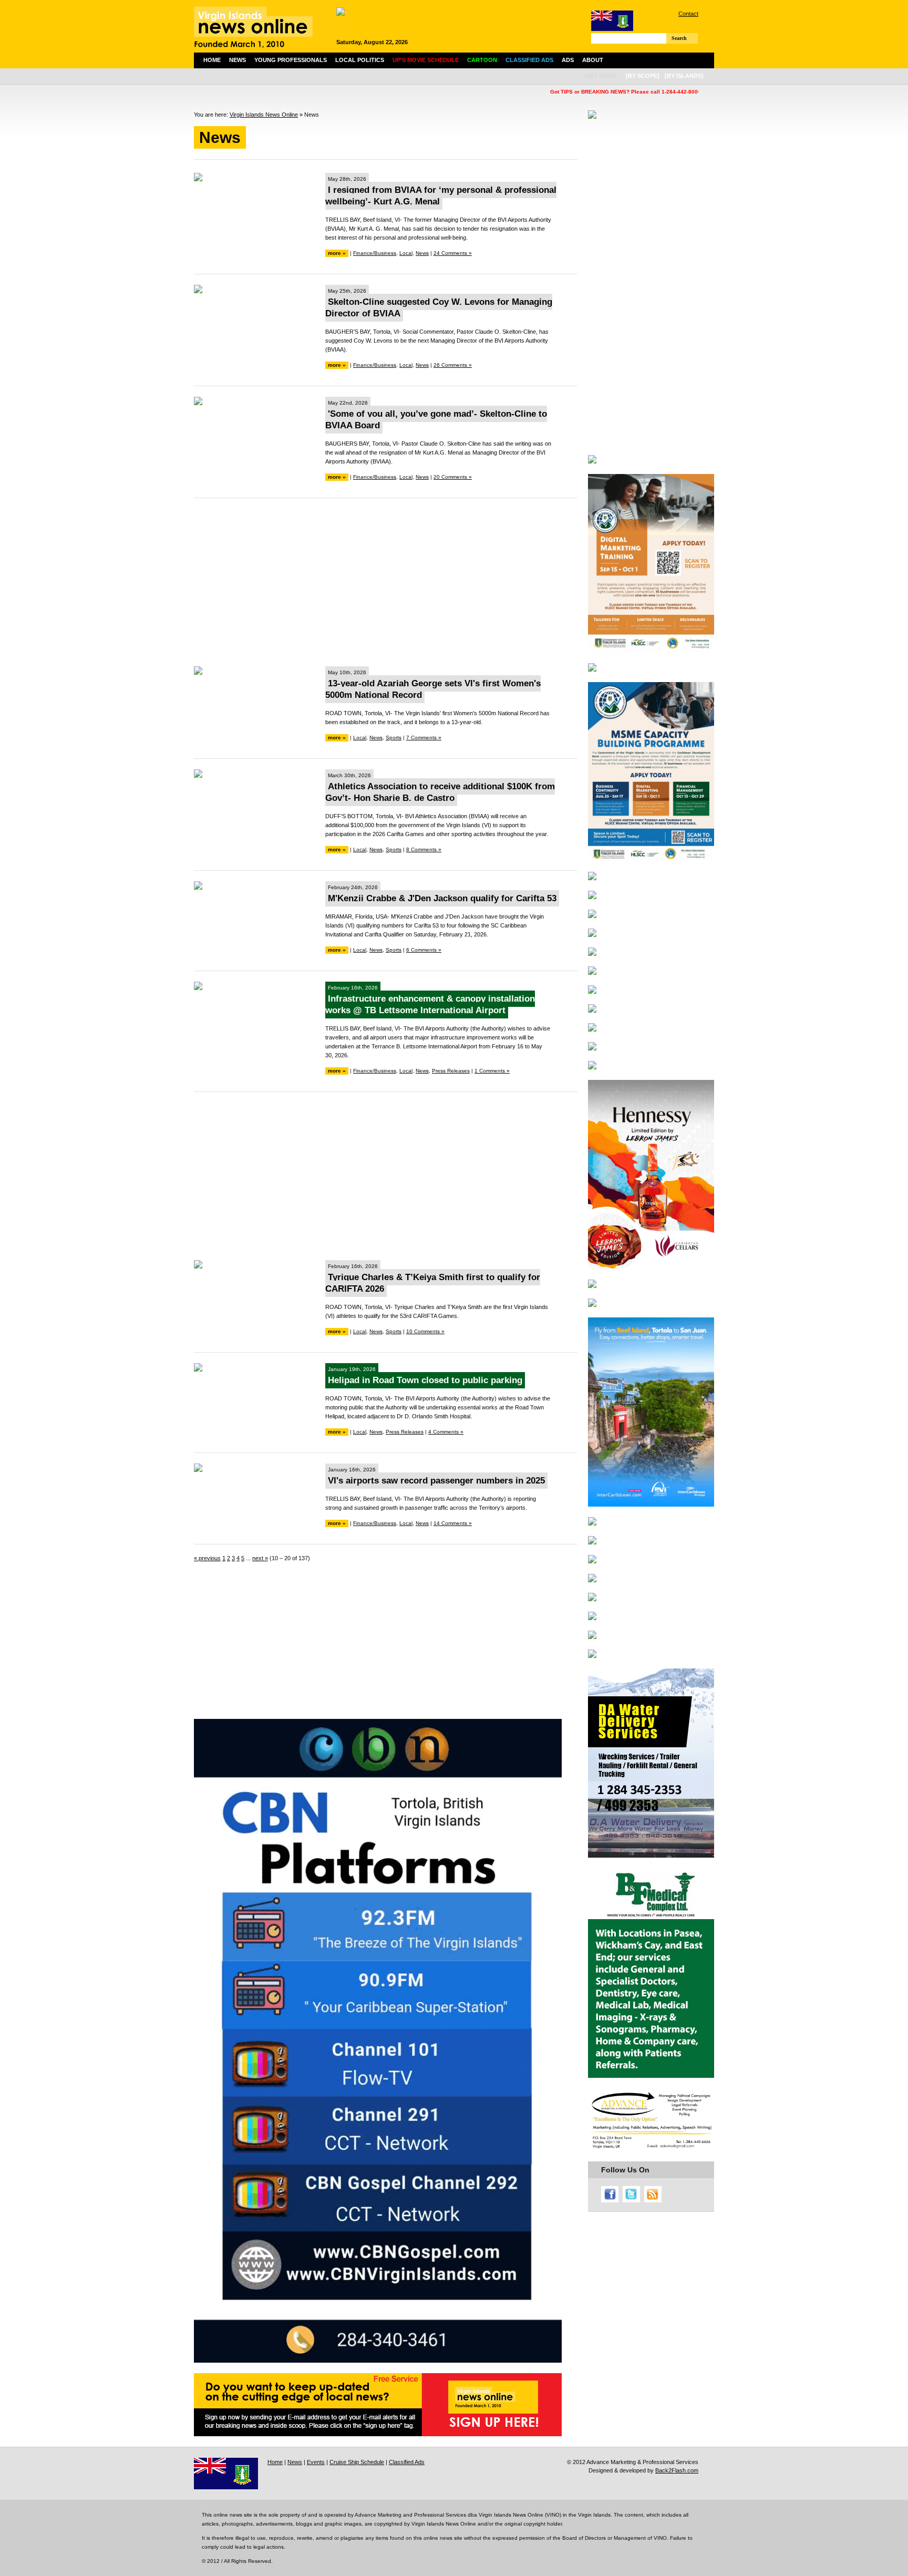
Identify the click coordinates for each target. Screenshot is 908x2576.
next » (260, 1558)
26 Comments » (453, 365)
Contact (688, 14)
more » (337, 253)
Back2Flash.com (677, 2470)
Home (212, 60)
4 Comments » (446, 1432)
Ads (568, 60)
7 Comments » (424, 738)
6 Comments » (424, 950)
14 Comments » (453, 1523)
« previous (207, 1558)
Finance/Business (375, 253)
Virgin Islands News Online (264, 115)
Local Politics (360, 60)
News (238, 60)
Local (406, 253)
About (593, 60)
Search (679, 38)
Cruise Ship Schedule (357, 2462)
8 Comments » (424, 849)
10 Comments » (425, 1331)
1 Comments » (492, 1071)
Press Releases (451, 1071)
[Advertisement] (386, 582)
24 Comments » (453, 253)
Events (316, 2462)
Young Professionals (291, 60)
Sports (394, 738)
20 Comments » (453, 477)
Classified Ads (407, 2462)
